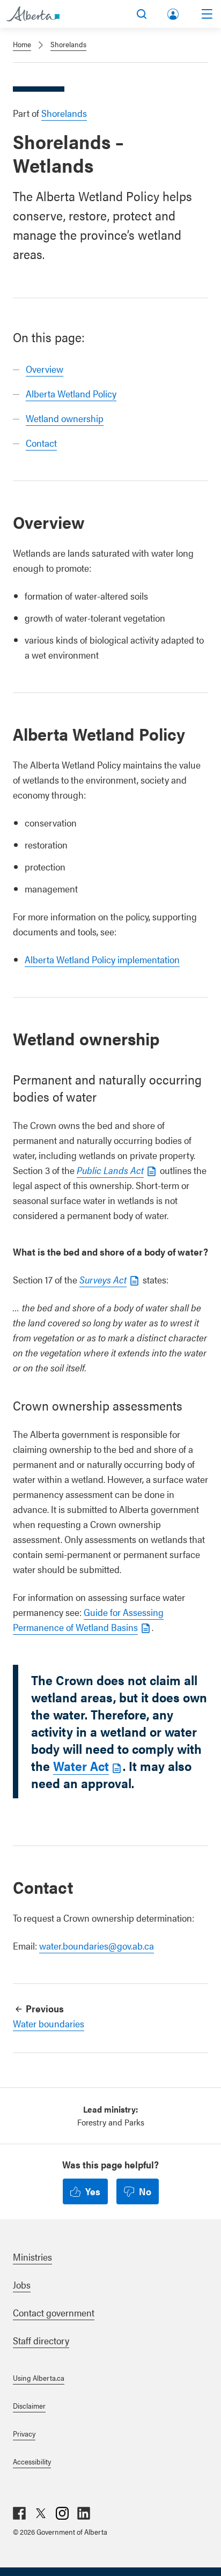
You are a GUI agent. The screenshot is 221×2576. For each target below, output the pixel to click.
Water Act (81, 1766)
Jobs (22, 2285)
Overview (45, 369)
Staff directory (41, 2340)
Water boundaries (49, 2023)
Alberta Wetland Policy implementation (102, 959)
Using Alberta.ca (39, 2378)
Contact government (54, 2312)
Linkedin (84, 2513)
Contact (41, 443)
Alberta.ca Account (174, 12)
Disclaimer (29, 2405)
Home (22, 44)
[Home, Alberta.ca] (33, 14)
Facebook (19, 2513)
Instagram (62, 2513)
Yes (93, 2191)
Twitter (41, 2513)
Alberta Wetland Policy (71, 393)
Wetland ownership (65, 418)
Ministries (32, 2257)
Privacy (24, 2433)
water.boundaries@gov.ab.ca (97, 1946)
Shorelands (68, 44)
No (145, 2191)
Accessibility (32, 2461)
